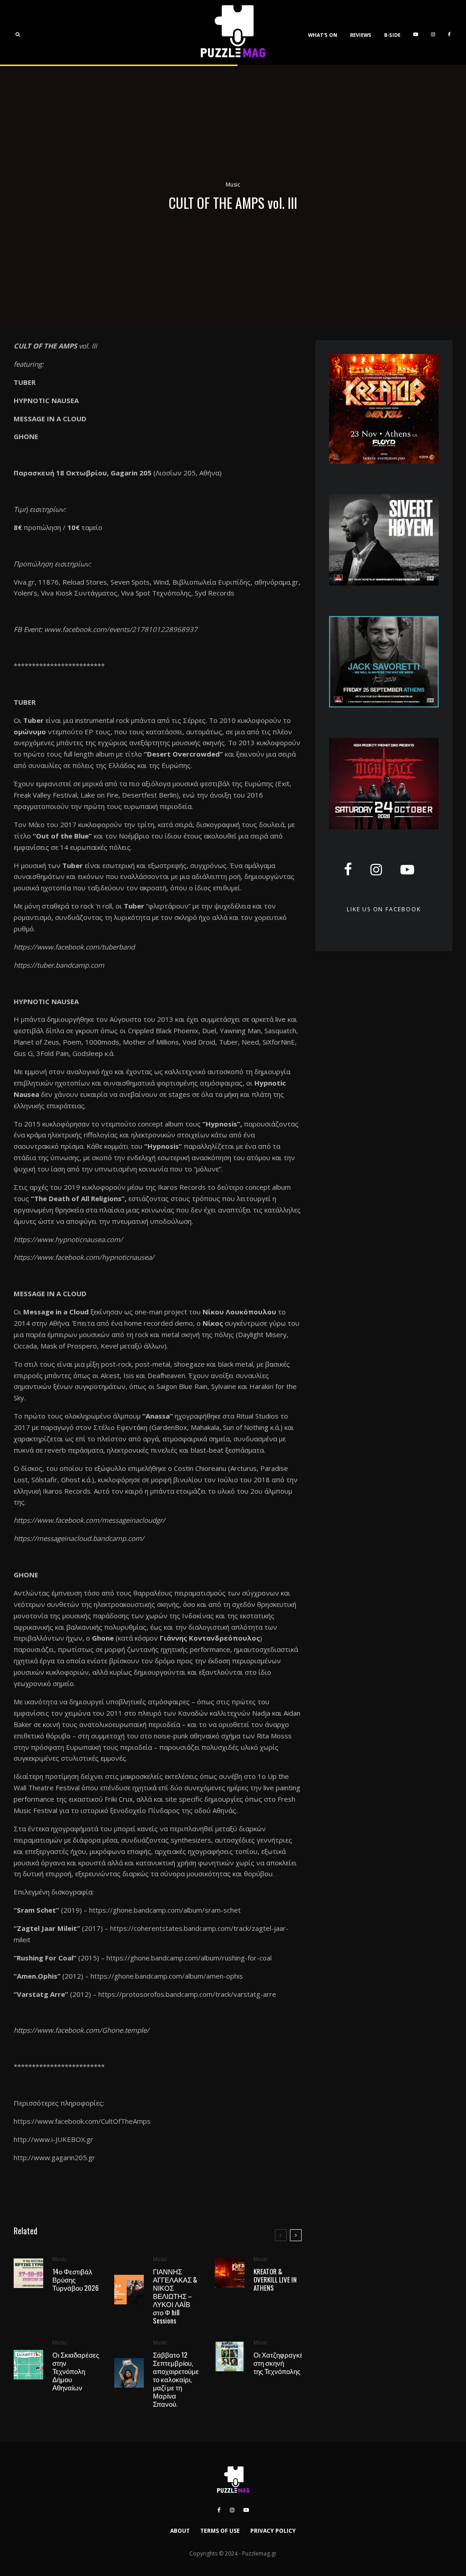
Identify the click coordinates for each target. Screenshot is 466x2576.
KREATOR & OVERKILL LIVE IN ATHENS (275, 2279)
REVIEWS (361, 35)
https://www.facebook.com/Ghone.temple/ (81, 2030)
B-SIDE (392, 35)
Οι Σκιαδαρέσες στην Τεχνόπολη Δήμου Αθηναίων (76, 2371)
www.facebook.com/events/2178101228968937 (121, 629)
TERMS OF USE (220, 2531)
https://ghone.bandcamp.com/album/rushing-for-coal (189, 1958)
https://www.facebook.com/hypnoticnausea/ (84, 1257)
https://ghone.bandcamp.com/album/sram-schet (165, 1910)
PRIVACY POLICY (273, 2531)
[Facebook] (449, 32)
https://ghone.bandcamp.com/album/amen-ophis (167, 1976)
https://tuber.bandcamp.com (59, 965)
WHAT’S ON (323, 35)
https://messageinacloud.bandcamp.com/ (79, 1538)
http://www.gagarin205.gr (54, 2157)
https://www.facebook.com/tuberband (74, 947)
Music (233, 184)
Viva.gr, (25, 582)
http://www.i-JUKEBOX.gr (53, 2139)
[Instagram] (433, 32)
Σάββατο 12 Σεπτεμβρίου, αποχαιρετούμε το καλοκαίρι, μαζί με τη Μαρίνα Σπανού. (176, 2379)
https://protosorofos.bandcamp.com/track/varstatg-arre (187, 1994)
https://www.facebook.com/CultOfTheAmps (82, 2121)
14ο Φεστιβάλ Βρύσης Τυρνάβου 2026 (76, 2279)
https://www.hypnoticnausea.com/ (68, 1239)
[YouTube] (416, 32)
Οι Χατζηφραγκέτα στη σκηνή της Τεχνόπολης (282, 2363)
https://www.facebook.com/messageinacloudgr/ (89, 1520)
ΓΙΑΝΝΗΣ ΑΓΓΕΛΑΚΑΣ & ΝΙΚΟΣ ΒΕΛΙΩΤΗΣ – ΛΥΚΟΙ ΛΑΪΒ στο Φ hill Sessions (175, 2296)
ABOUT (180, 2531)
